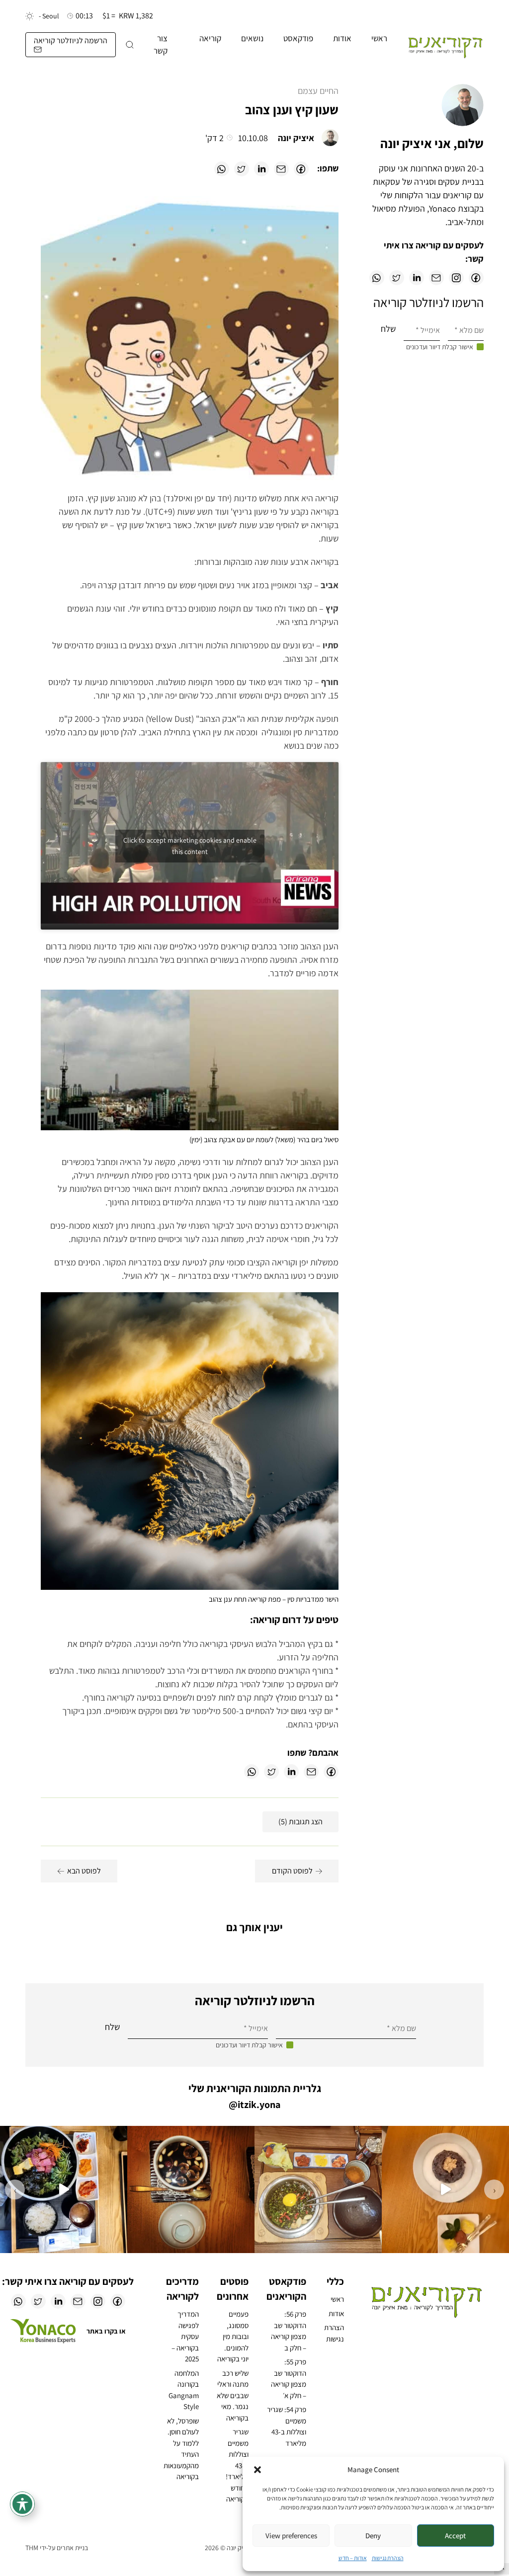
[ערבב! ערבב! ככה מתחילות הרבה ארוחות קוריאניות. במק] (318, 2189)
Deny (373, 2536)
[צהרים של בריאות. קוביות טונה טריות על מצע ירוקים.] (64, 2189)
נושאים (252, 38)
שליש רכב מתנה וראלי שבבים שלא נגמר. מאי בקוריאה (233, 2395)
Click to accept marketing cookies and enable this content (190, 846)
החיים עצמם (318, 91)
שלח (388, 329)
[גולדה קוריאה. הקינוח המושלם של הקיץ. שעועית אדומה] (445, 2189)
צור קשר (161, 45)
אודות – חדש (353, 2558)
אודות (342, 38)
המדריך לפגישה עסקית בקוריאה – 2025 (185, 2336)
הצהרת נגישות (388, 2558)
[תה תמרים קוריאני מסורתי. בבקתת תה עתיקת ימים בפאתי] (191, 2189)
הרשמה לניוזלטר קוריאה (71, 40)
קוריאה (210, 38)
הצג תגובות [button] (300, 1822)
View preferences (291, 2536)
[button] (257, 2470)
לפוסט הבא (84, 1871)
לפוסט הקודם (292, 1871)
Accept (455, 2536)
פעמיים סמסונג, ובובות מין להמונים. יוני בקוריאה (233, 2336)
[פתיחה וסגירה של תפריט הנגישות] (22, 2504)
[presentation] (494, 2189)
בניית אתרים (72, 2548)
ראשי (379, 38)
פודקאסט (298, 38)
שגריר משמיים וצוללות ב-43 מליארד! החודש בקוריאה (237, 2465)
